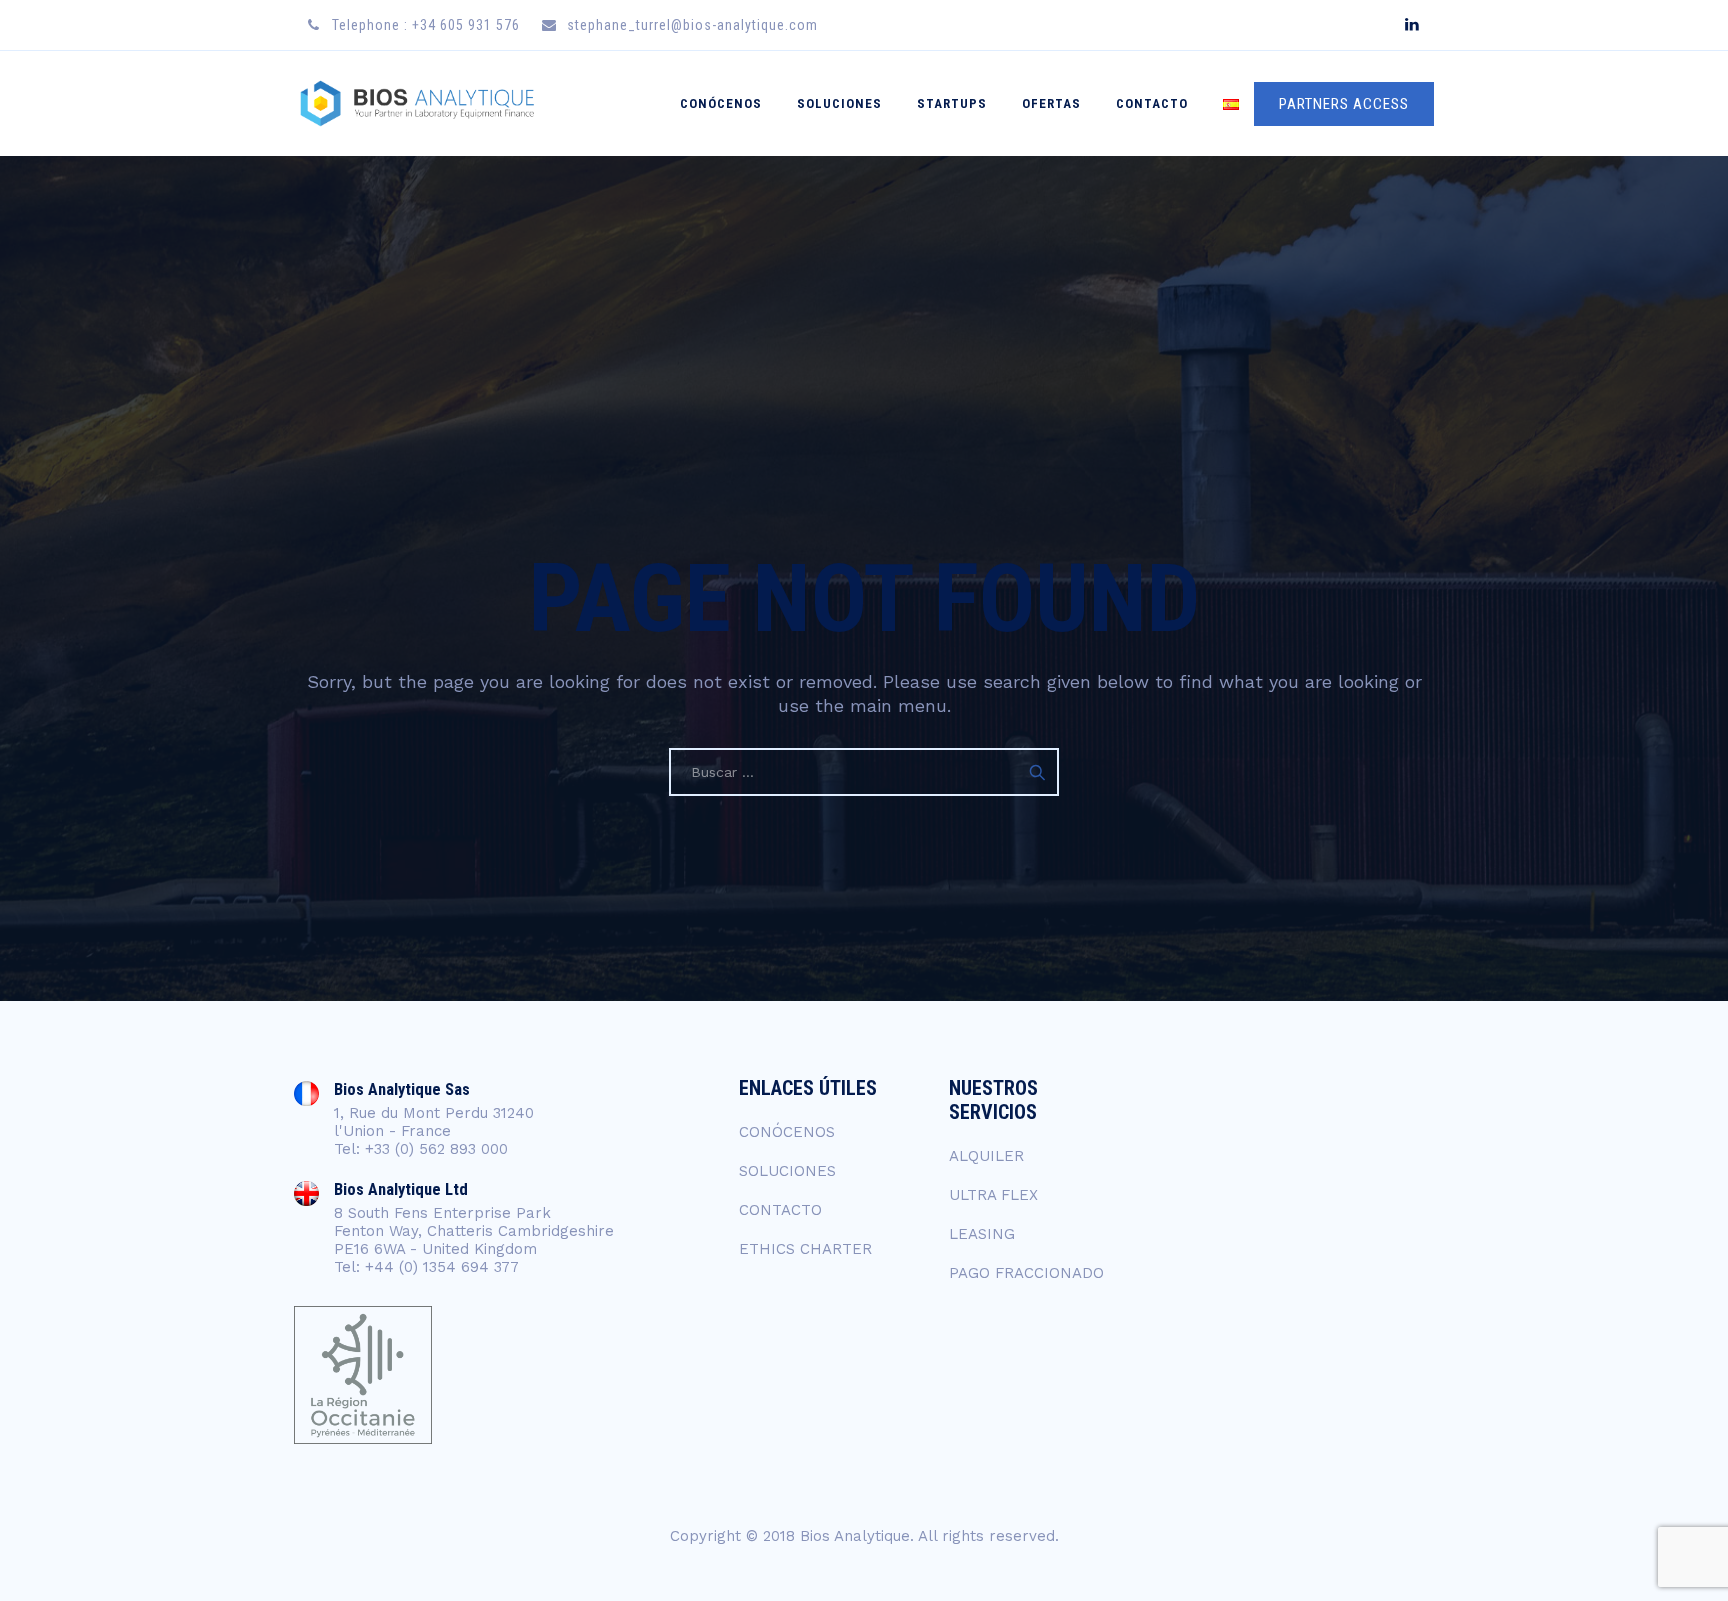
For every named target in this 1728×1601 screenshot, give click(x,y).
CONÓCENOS (721, 103)
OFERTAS (1051, 103)
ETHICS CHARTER (805, 1249)
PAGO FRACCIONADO (1026, 1273)
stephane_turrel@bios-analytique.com (692, 25)
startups (952, 103)
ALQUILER (986, 1156)
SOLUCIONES (839, 103)
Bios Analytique (855, 1536)
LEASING (982, 1234)
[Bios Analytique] (417, 103)
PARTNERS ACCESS (1344, 104)
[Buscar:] (864, 772)
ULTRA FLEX (993, 1195)
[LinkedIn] (1411, 25)
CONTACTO (1152, 103)
